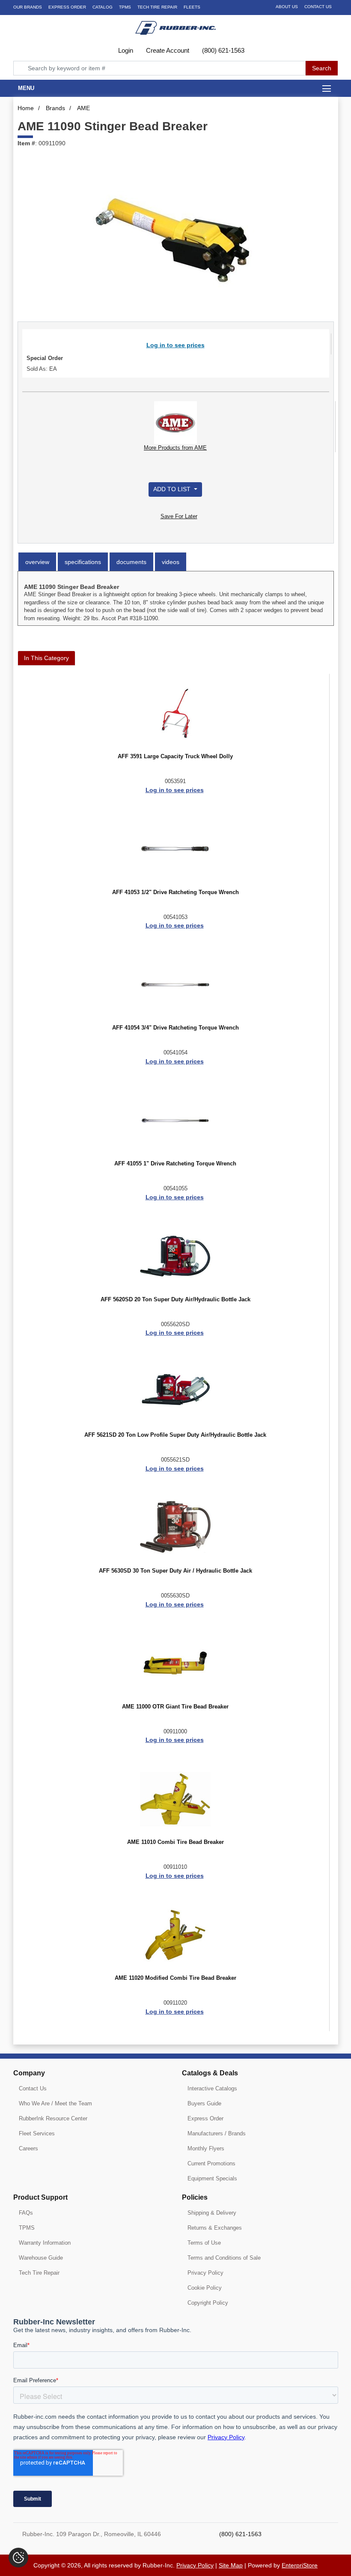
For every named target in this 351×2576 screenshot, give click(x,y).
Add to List (173, 489)
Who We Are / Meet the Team (55, 2103)
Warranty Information (45, 2243)
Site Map (231, 2565)
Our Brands (28, 7)
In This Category (46, 658)
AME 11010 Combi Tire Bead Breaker (175, 1842)
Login (125, 50)
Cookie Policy (205, 2288)
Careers (28, 2148)
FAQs (26, 2213)
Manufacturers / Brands (217, 2133)
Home (26, 108)
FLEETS (192, 7)
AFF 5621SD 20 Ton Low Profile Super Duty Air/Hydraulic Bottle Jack (175, 1435)
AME (83, 108)
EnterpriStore (300, 2565)
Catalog (103, 7)
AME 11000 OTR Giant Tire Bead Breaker (175, 1707)
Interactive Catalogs (212, 2088)
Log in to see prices (175, 345)
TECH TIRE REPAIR (157, 7)
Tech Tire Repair (39, 2273)
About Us (287, 7)
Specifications (83, 562)
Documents (131, 562)
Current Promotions (211, 2163)
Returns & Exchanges (215, 2228)
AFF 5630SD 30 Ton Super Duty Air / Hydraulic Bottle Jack (175, 1571)
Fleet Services (37, 2133)
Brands (55, 108)
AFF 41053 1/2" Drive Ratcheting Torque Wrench (175, 892)
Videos (171, 562)
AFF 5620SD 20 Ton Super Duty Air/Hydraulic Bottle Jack (175, 1300)
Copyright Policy (208, 2303)
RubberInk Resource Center (53, 2118)
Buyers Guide (204, 2103)
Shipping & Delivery (212, 2213)
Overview (37, 562)
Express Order (67, 7)
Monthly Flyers (206, 2148)
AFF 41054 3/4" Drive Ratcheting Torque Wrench (175, 1028)
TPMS (125, 7)
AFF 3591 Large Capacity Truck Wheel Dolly (175, 757)
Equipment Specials (212, 2178)
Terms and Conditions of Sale (224, 2258)
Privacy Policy (205, 2273)
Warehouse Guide (41, 2258)
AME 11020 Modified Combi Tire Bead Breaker (175, 1978)
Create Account (167, 50)
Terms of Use (204, 2243)
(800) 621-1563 (222, 50)
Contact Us (318, 7)
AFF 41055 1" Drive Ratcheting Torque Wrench (175, 1164)
